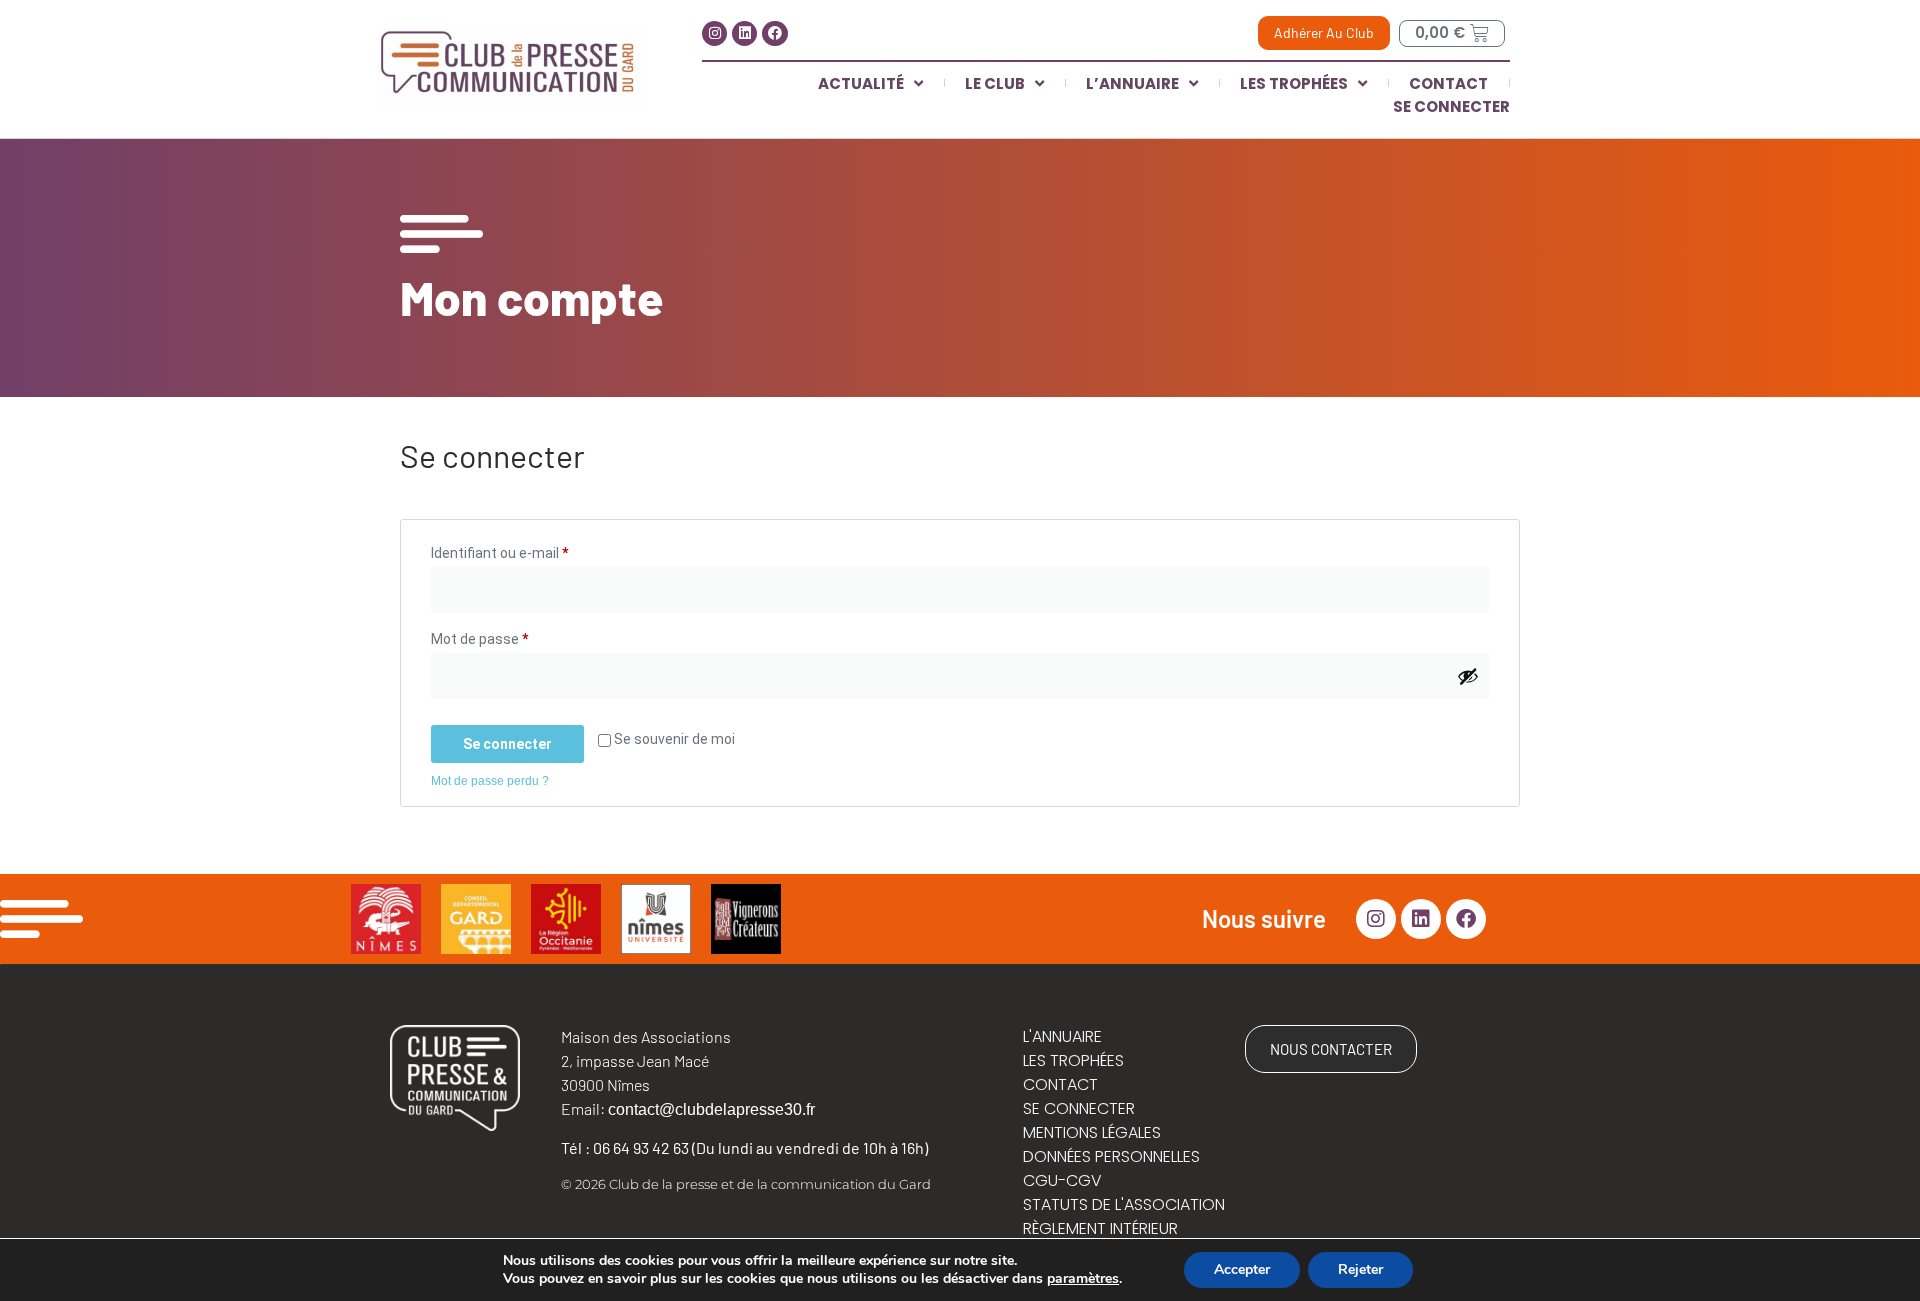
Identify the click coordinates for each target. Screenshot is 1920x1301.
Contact (1448, 83)
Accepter (1242, 1269)
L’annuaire (1132, 83)
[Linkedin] (744, 33)
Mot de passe (514, 636)
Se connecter (1451, 106)
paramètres (1083, 1279)
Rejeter (1360, 1269)
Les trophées (1294, 83)
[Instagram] (714, 33)
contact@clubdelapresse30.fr (711, 1109)
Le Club (995, 83)
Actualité (861, 83)
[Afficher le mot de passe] (1468, 676)
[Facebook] (774, 33)
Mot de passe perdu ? (490, 781)
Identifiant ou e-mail (534, 550)
